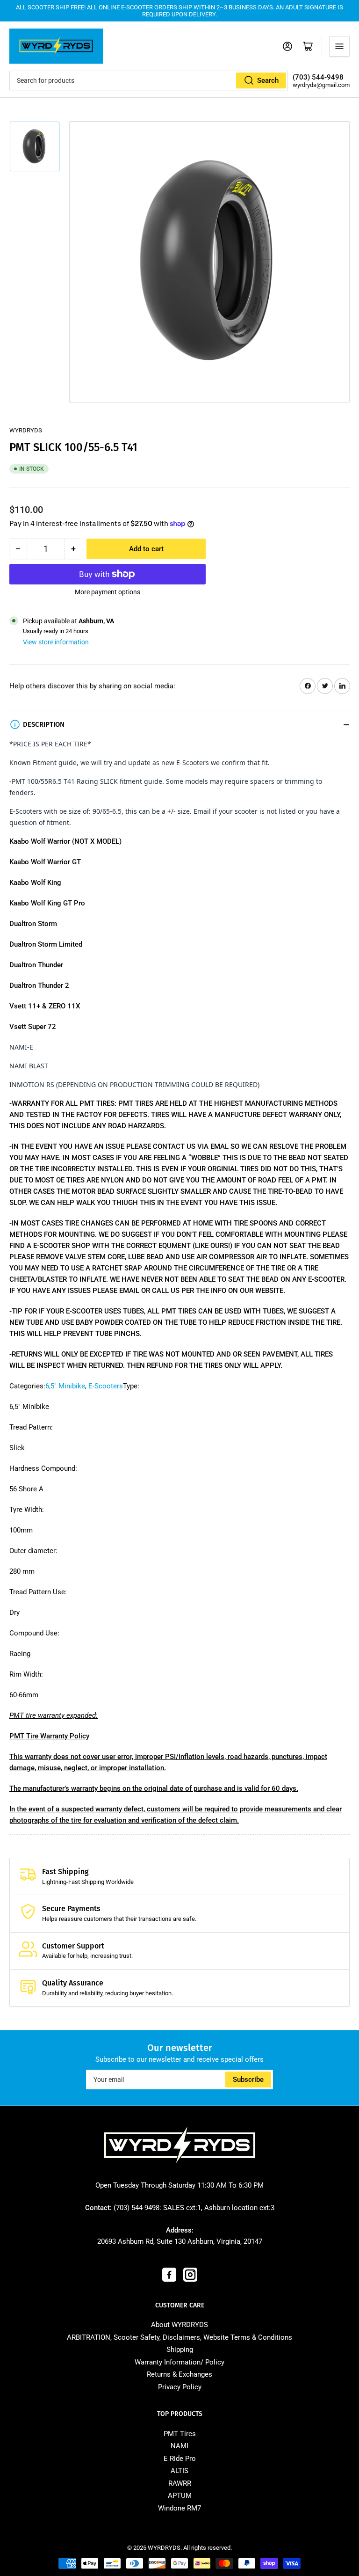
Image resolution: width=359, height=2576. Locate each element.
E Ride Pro (180, 2459)
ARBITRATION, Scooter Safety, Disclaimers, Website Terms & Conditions (179, 2337)
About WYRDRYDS (179, 2325)
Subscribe (248, 2080)
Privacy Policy (180, 2387)
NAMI (179, 2446)
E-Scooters (106, 1386)
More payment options (108, 592)
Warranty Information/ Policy (179, 2362)
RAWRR (180, 2483)
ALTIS (179, 2471)
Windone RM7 (179, 2508)
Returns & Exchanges (179, 2374)
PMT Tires (180, 2434)
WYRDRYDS (26, 430)
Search (268, 80)
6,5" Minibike (65, 1386)
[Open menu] (339, 46)
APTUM (180, 2496)
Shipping (180, 2350)
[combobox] (149, 80)
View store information (56, 642)
